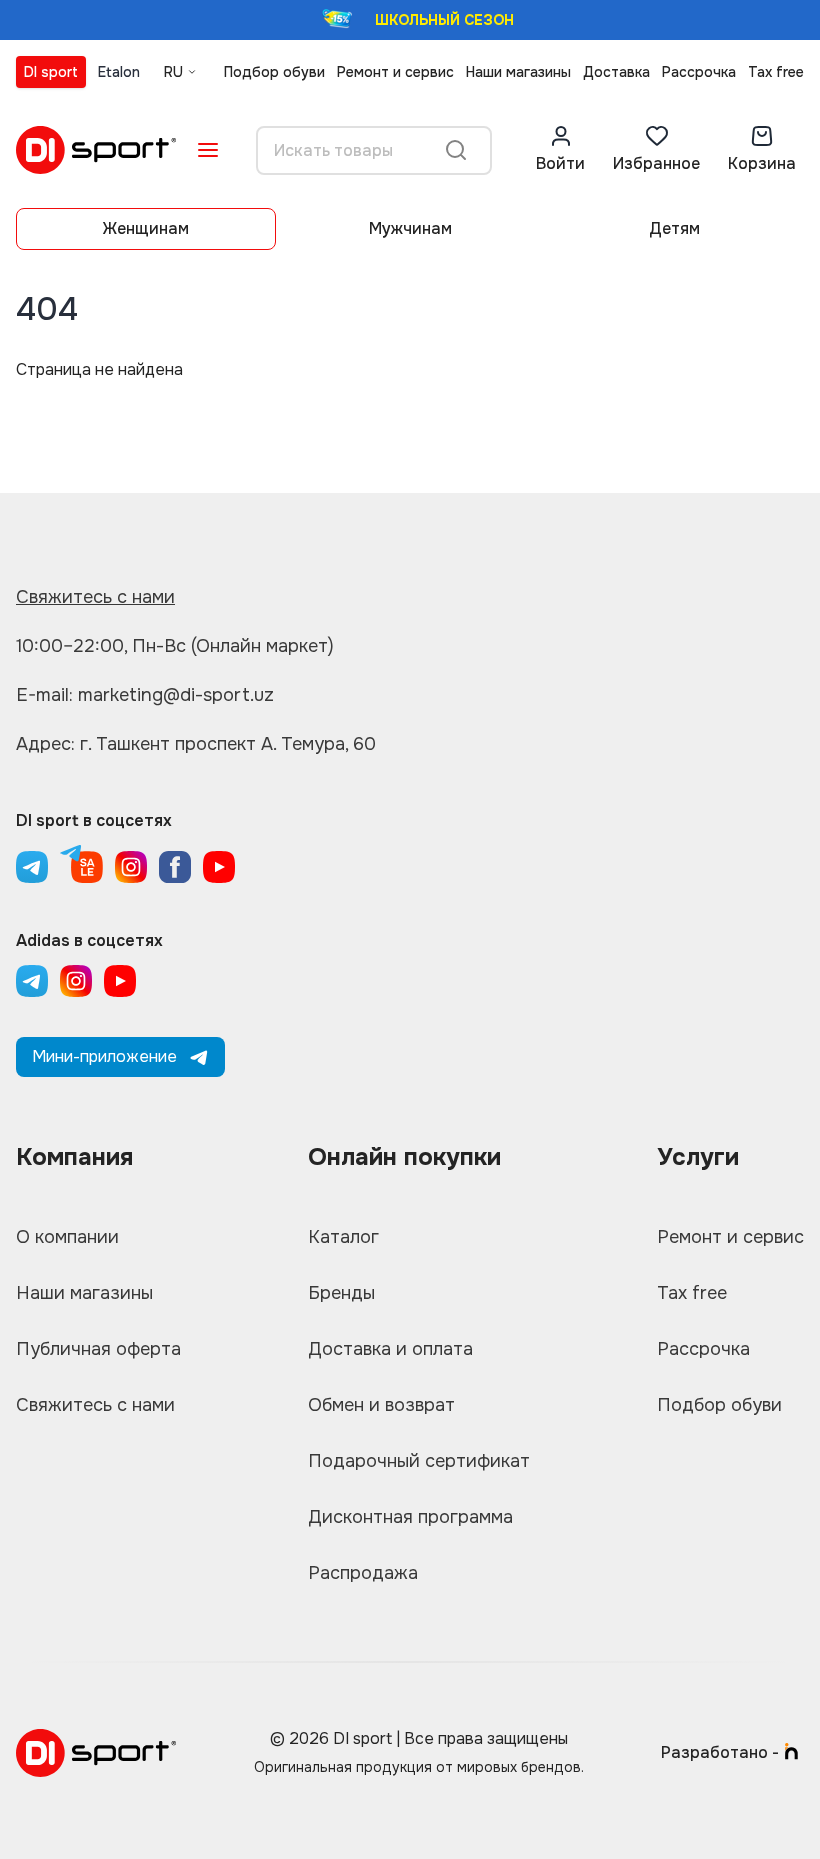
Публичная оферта (98, 1349)
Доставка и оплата (390, 1349)
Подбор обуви (274, 72)
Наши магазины (518, 72)
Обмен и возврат (381, 1405)
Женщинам (146, 228)
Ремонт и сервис (395, 72)
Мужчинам (410, 228)
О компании (67, 1237)
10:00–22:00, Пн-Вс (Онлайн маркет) (175, 646)
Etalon (119, 72)
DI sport (51, 72)
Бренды (341, 1293)
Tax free (776, 72)
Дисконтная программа (410, 1517)
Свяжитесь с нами (95, 597)
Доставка (616, 72)
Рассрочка (699, 72)
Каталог (343, 1237)
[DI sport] (96, 150)
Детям (674, 228)
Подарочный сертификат (419, 1461)
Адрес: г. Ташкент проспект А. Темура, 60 (196, 744)
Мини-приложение (104, 1056)
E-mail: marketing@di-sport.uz (145, 695)
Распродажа (363, 1573)
